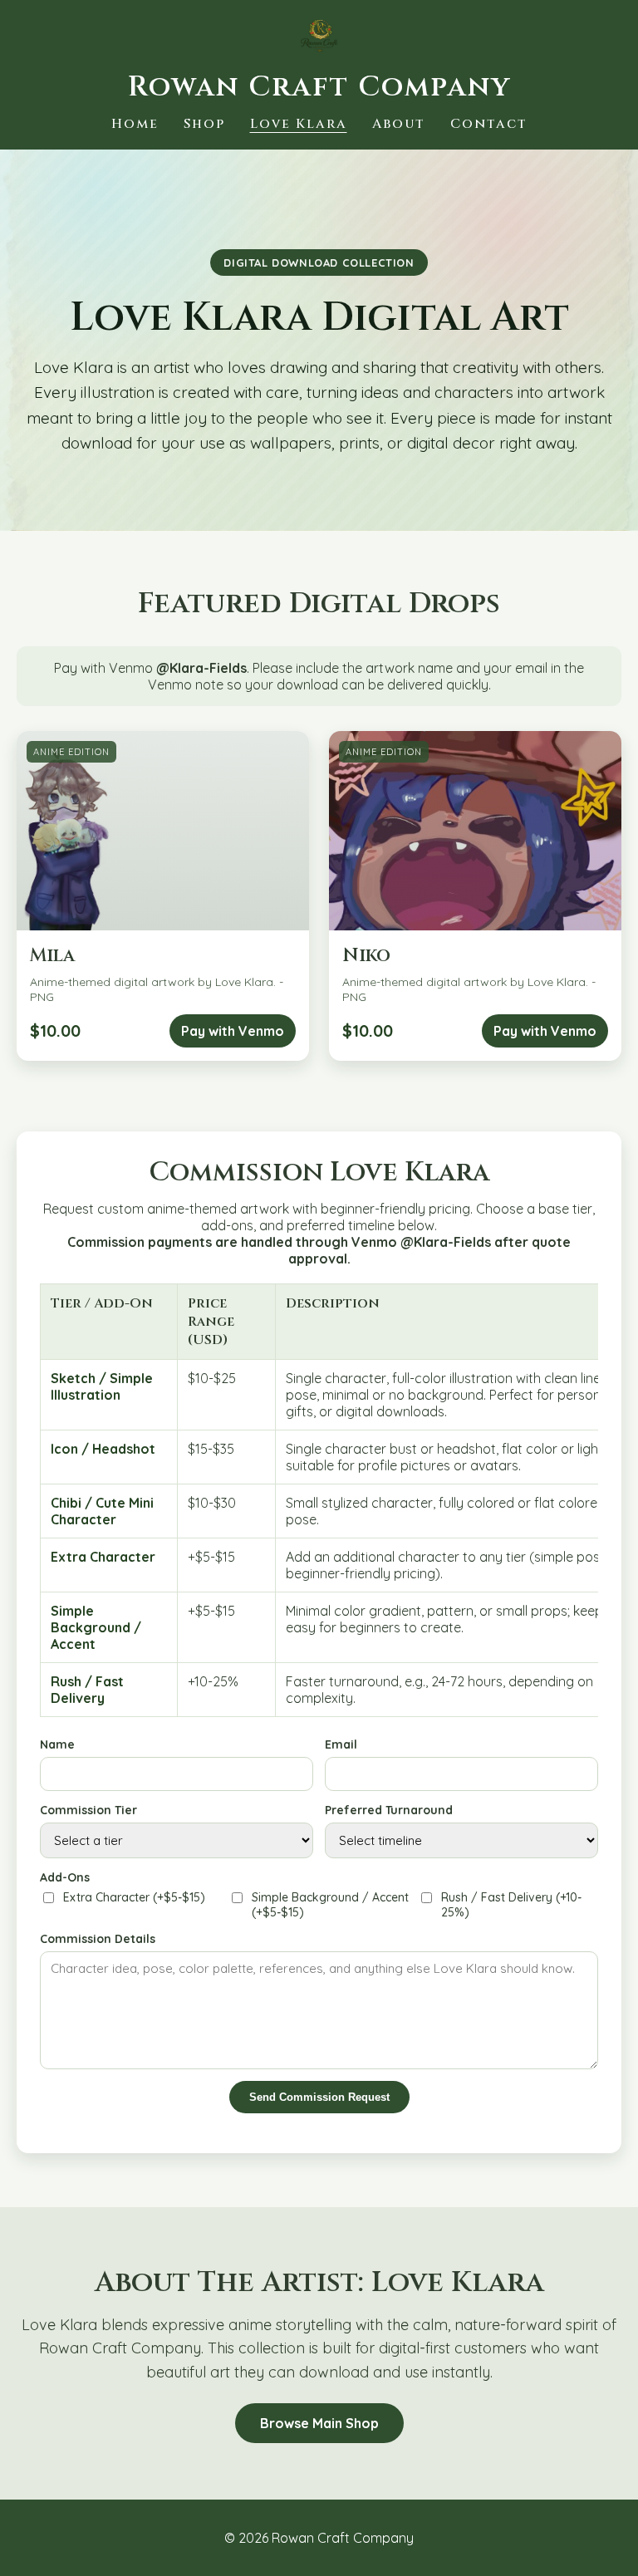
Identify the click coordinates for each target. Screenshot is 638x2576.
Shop (204, 124)
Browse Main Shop (319, 2423)
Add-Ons (65, 1877)
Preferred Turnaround (389, 1810)
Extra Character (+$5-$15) (134, 1897)
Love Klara (299, 124)
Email (341, 1744)
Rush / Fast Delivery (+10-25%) (511, 1905)
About (399, 124)
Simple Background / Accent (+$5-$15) (330, 1905)
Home (135, 124)
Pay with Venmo (233, 1031)
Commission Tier (88, 1810)
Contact (489, 124)
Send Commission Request (319, 2097)
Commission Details (98, 1939)
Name (57, 1744)
